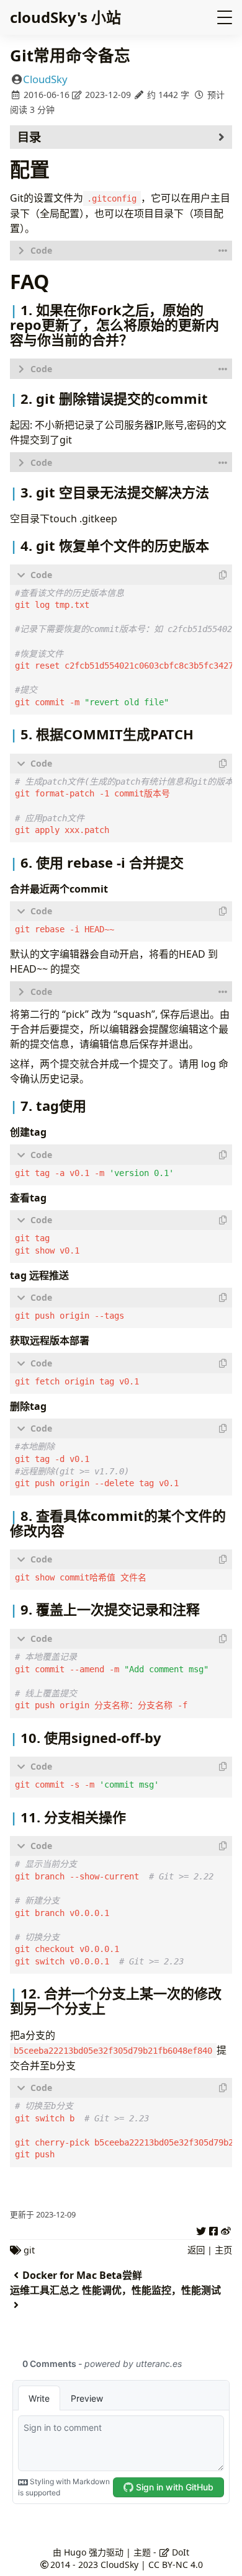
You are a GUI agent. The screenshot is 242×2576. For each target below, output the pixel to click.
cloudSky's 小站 (65, 17)
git (29, 2250)
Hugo (75, 2552)
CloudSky (45, 79)
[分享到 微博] (226, 2229)
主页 (223, 2250)
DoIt (179, 2552)
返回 (196, 2250)
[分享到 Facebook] (213, 2229)
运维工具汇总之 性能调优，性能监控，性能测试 (115, 2290)
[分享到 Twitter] (201, 2229)
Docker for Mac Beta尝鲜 (82, 2275)
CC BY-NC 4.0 (176, 2565)
